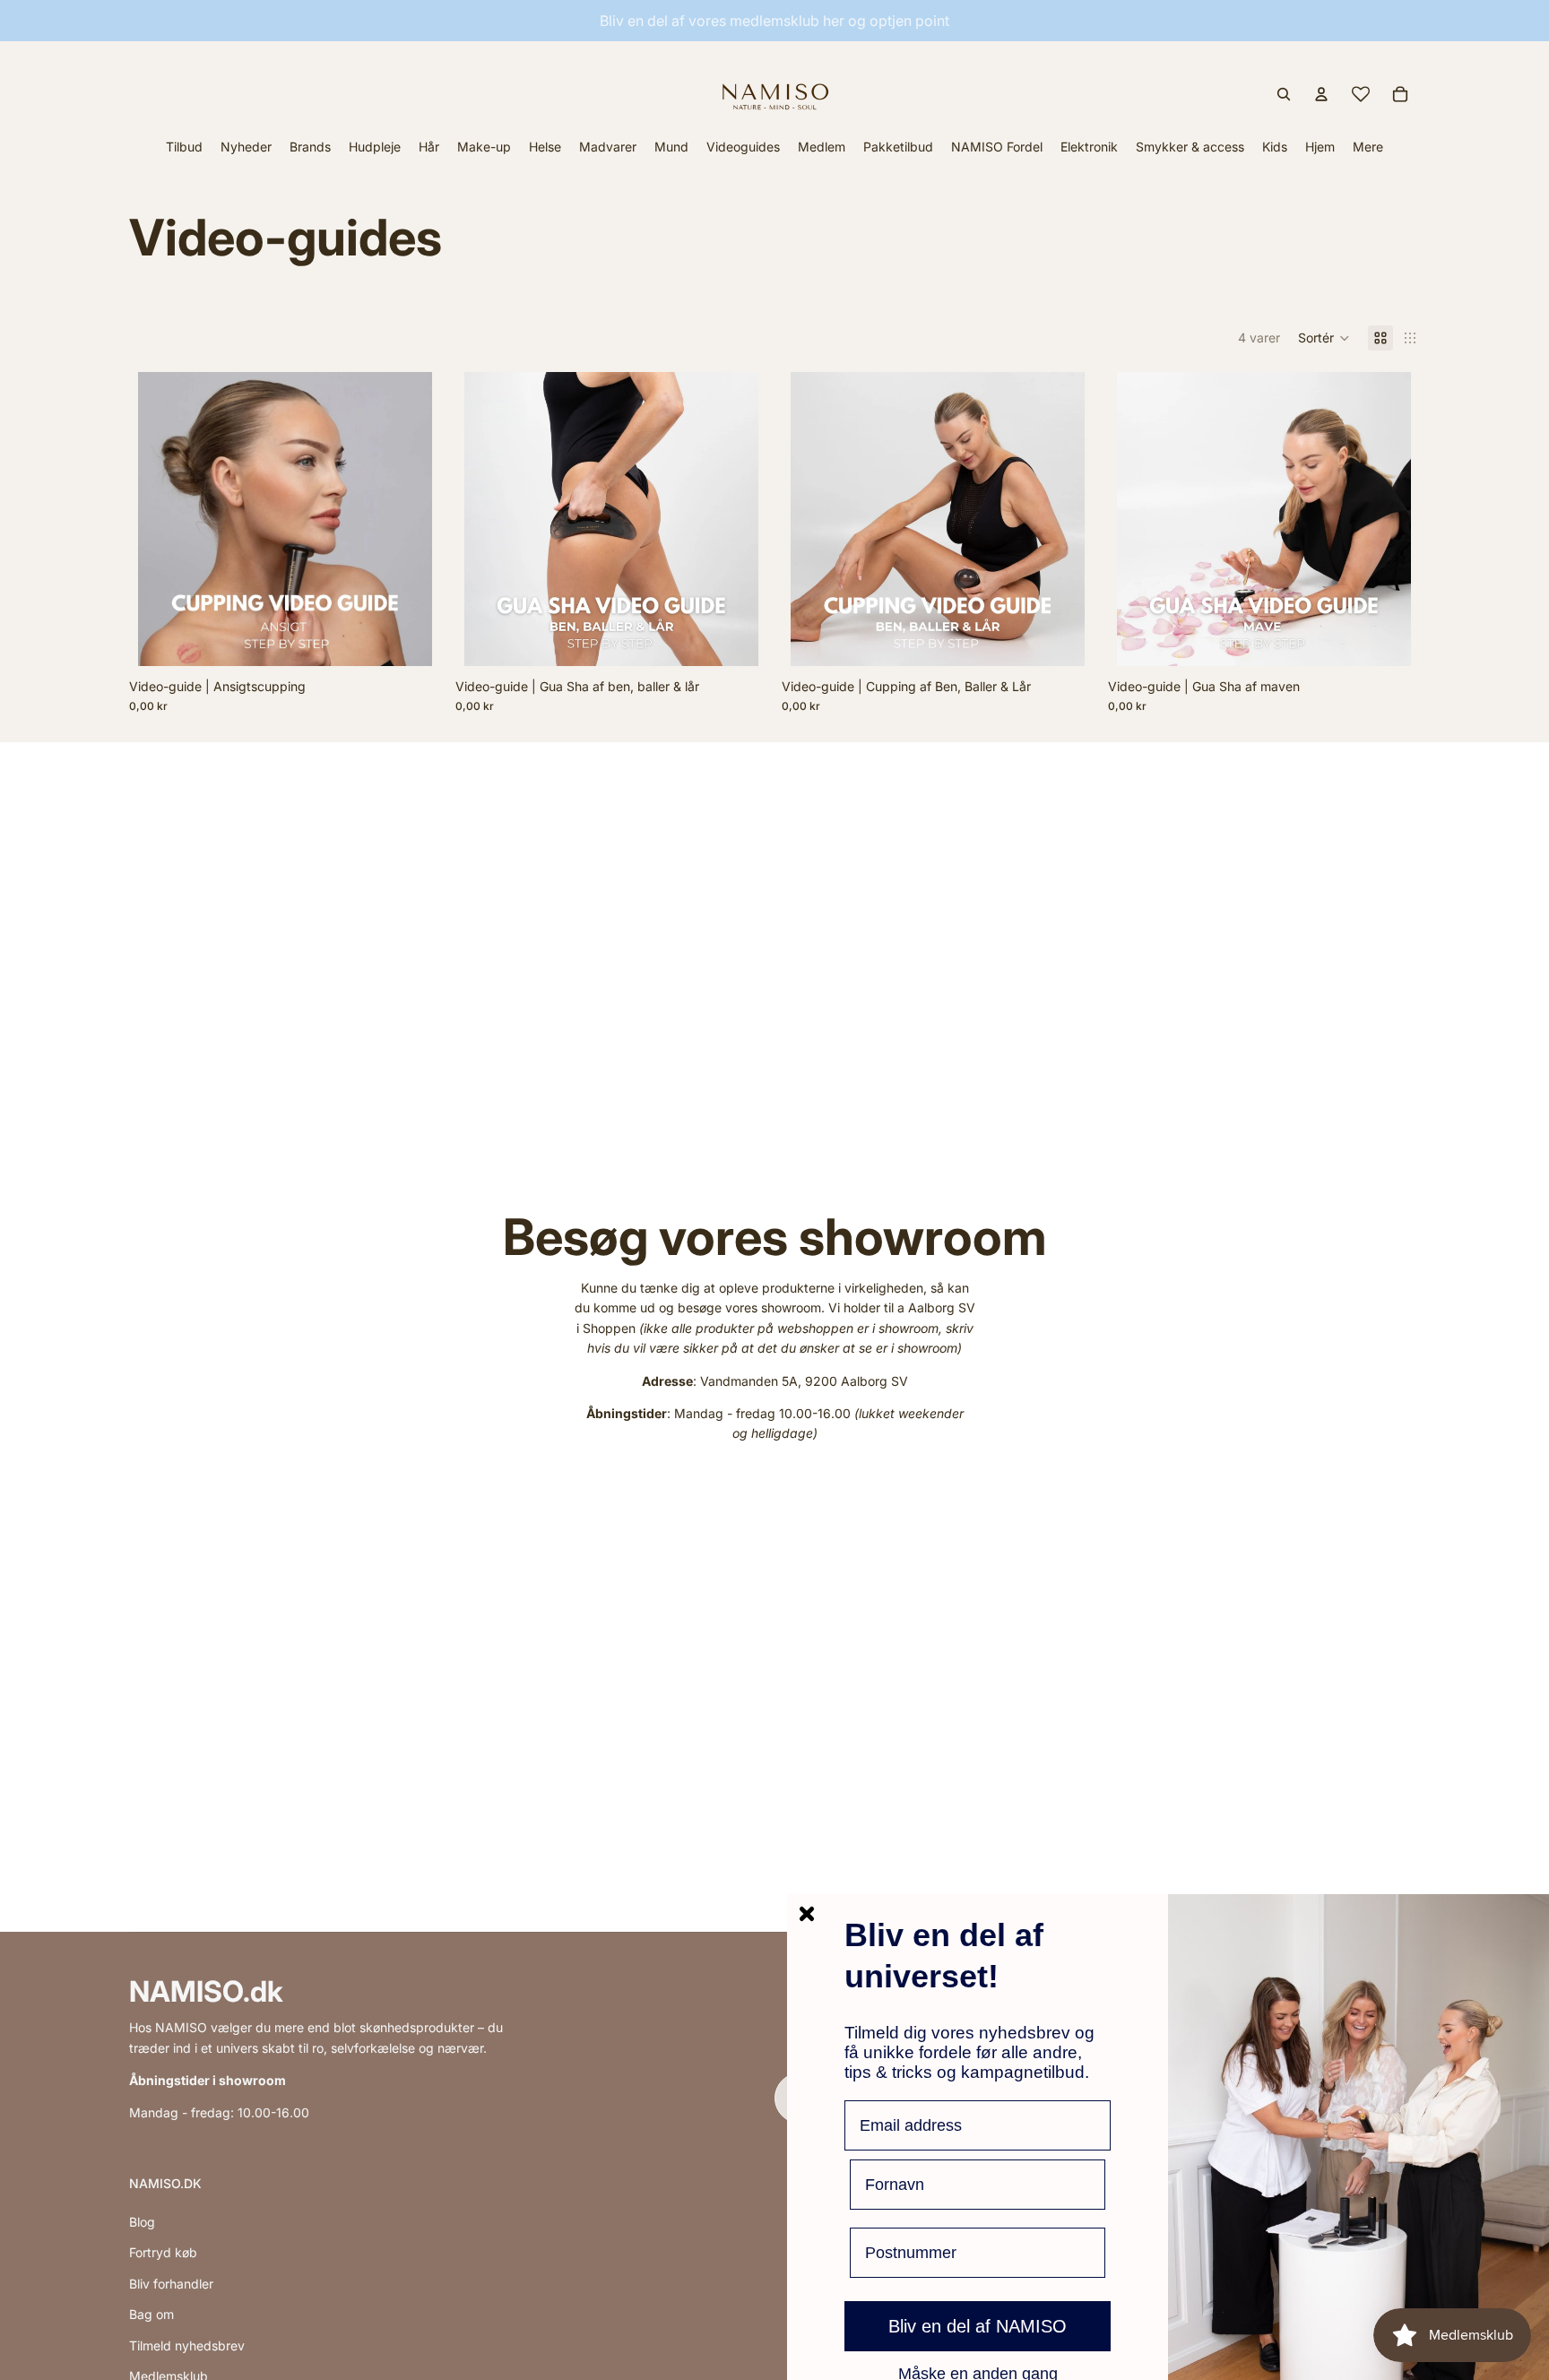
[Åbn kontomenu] (1321, 94)
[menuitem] (1368, 147)
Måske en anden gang (978, 2373)
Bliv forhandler (171, 2284)
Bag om (151, 2314)
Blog (142, 2222)
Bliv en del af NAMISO (978, 2326)
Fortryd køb (163, 2252)
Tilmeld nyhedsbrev (187, 2345)
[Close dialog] (807, 1914)
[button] (1324, 338)
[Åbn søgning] (1284, 94)
